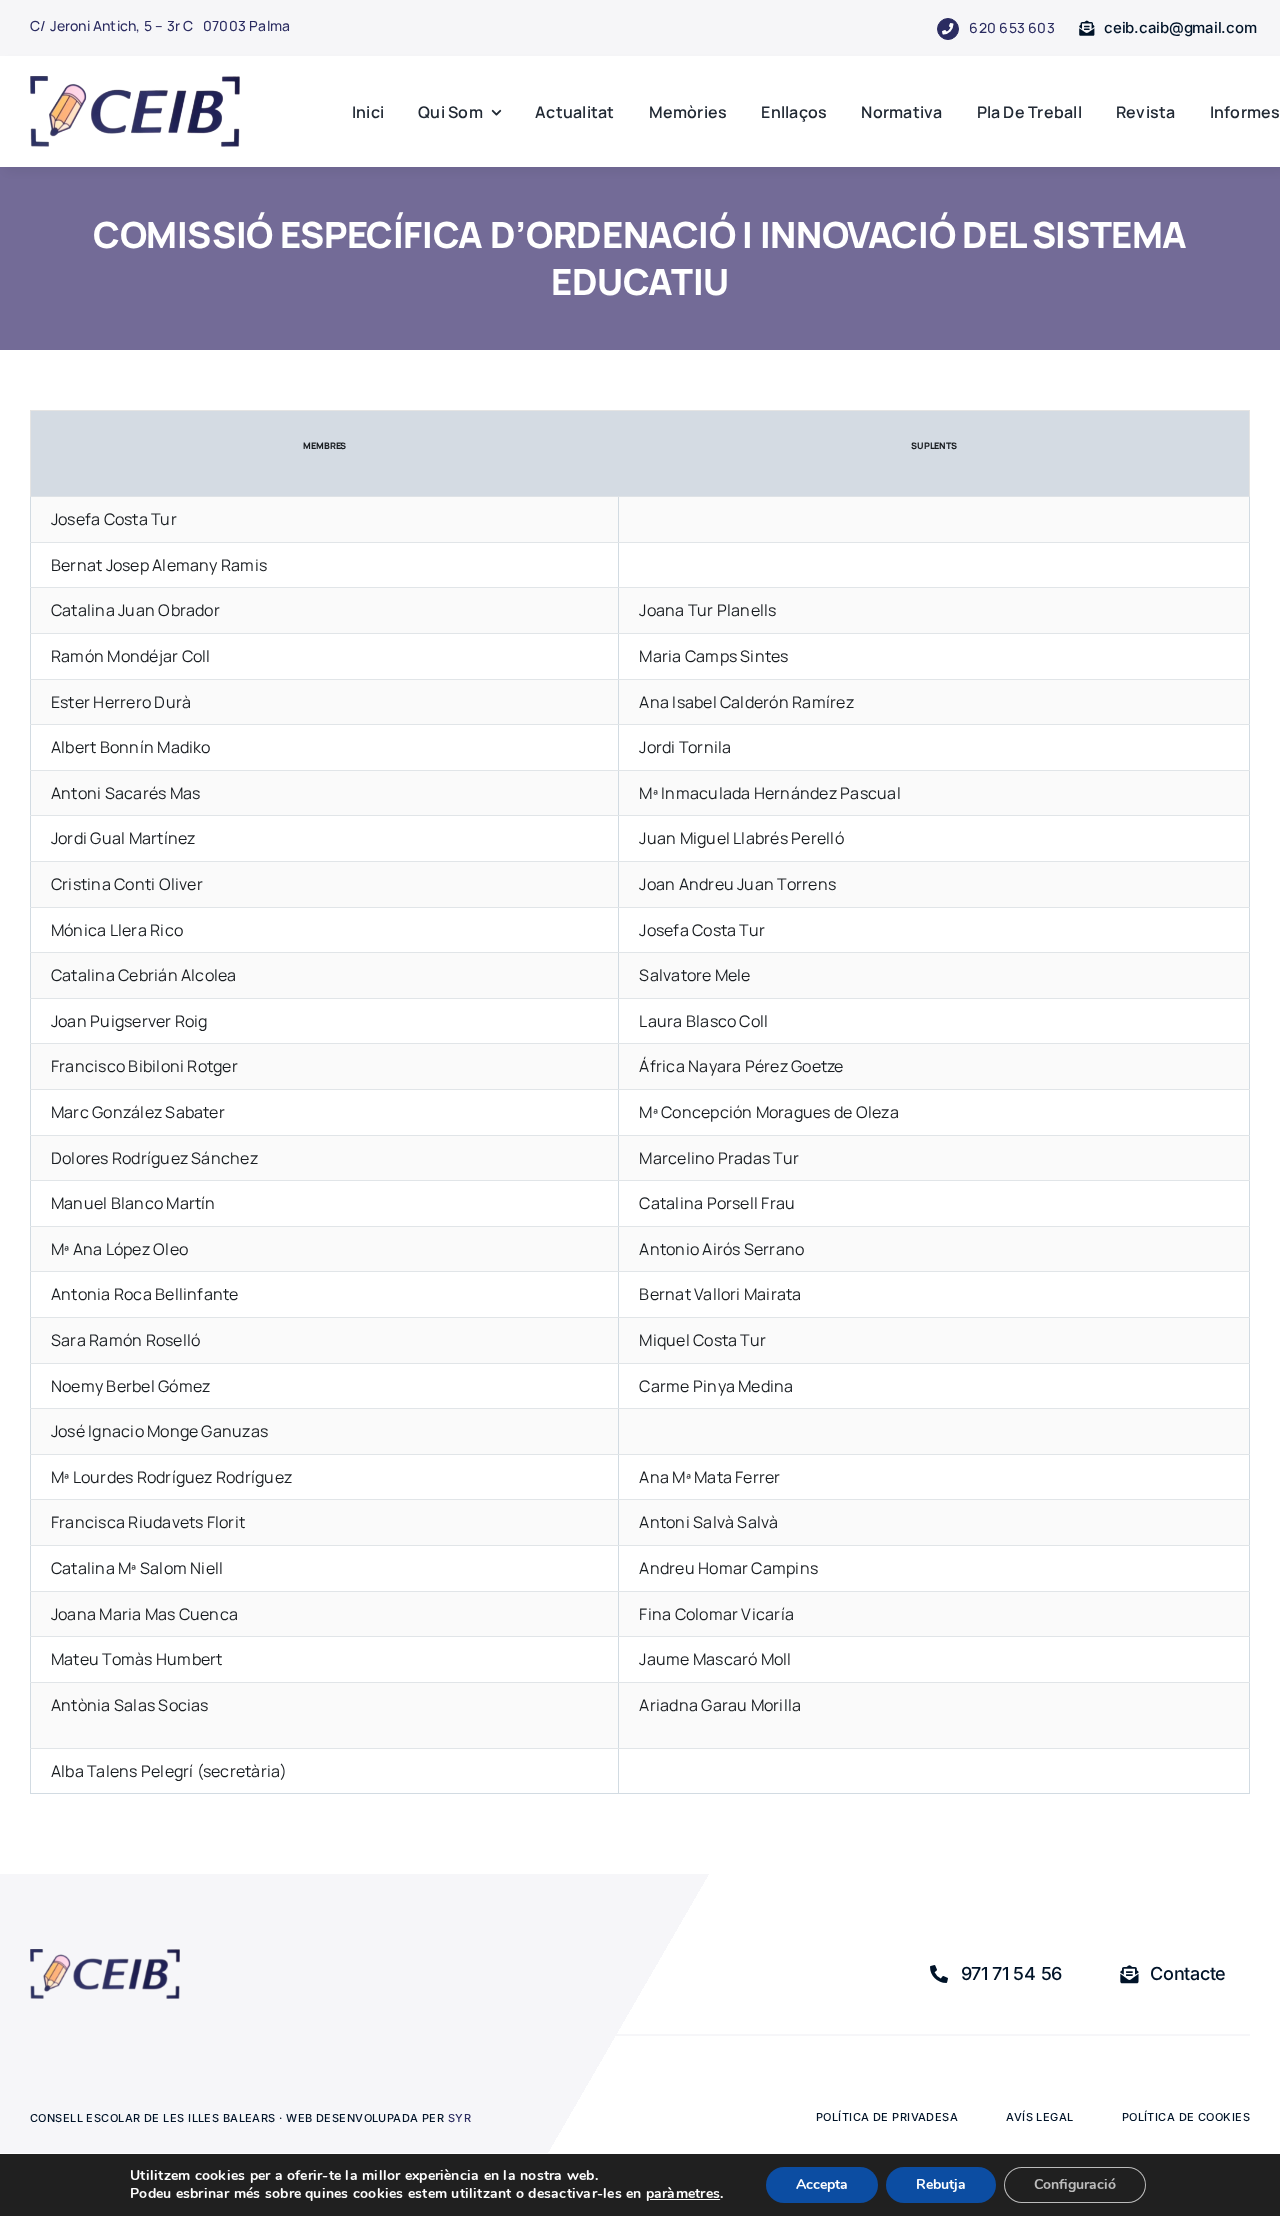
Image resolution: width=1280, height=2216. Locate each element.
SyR (459, 2118)
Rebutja (941, 2184)
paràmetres (683, 2194)
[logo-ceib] (135, 84)
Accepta (822, 2184)
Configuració (1075, 2184)
